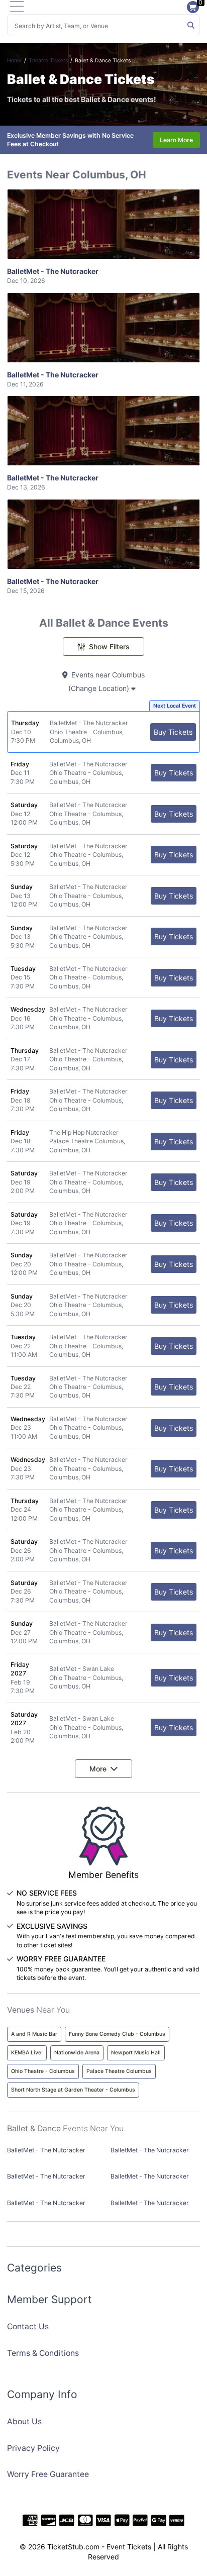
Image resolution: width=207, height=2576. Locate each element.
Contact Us (28, 2326)
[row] (103, 732)
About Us (24, 2421)
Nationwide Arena (77, 2053)
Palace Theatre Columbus (119, 2071)
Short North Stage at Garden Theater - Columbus (73, 2090)
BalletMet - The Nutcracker (53, 276)
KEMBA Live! (27, 2053)
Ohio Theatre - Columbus (43, 2071)
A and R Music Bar (34, 2034)
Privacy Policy (33, 2448)
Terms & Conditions (43, 2353)
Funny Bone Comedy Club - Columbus (117, 2034)
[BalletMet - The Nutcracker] (103, 224)
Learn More (176, 140)
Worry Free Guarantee (48, 2474)
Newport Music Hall (136, 2053)
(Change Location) (100, 688)
